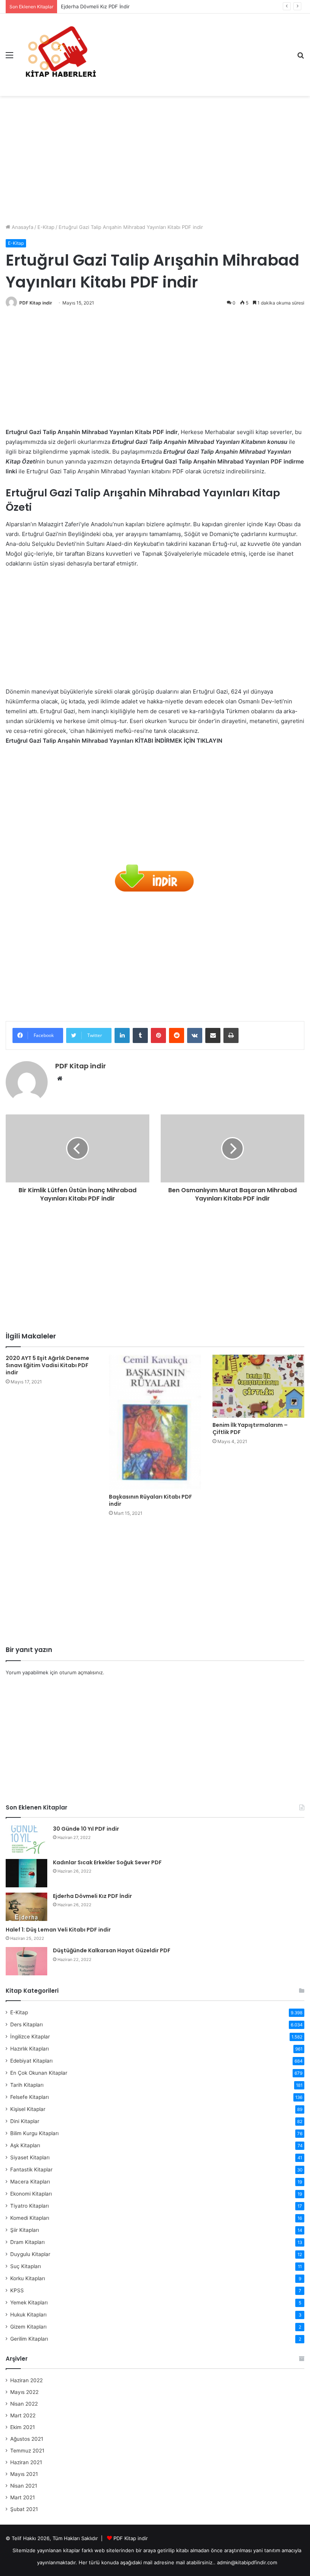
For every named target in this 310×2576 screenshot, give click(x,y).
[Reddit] (177, 1035)
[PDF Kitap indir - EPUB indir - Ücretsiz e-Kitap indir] (60, 55)
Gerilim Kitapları (29, 2339)
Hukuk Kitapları (28, 2315)
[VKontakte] (195, 1035)
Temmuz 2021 (27, 2451)
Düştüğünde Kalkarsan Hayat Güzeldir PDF (112, 1950)
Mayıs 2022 (24, 2392)
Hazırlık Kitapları (29, 2049)
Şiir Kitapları (25, 2230)
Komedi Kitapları (30, 2218)
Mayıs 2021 (24, 2474)
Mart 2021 (22, 2497)
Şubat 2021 (24, 2509)
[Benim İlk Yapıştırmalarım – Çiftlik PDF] (258, 1386)
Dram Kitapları (27, 2242)
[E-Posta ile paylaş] (213, 1035)
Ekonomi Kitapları (31, 2194)
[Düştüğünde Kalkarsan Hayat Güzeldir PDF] (26, 1961)
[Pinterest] (158, 1035)
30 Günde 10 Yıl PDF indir (86, 1829)
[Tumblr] (140, 1035)
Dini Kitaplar (25, 2121)
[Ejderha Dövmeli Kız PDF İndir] (26, 1907)
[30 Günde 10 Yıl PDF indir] (26, 1840)
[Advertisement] (155, 157)
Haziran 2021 (26, 2462)
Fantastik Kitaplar (31, 2170)
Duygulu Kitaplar (30, 2254)
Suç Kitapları (26, 2266)
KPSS (17, 2290)
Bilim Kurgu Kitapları (34, 2133)
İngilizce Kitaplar (30, 2037)
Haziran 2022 (26, 2380)
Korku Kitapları (28, 2278)
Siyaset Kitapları (30, 2157)
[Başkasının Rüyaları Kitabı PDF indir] (155, 1422)
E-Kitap (46, 227)
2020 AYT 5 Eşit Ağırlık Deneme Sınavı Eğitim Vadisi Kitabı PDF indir (47, 1365)
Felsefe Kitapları (29, 2097)
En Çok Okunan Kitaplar (39, 2073)
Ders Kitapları (26, 2024)
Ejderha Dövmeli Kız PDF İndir (95, 6)
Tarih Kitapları (27, 2085)
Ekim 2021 (22, 2427)
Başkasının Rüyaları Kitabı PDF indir (150, 1500)
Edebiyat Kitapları (31, 2061)
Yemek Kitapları (29, 2302)
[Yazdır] (231, 1035)
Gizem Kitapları (28, 2327)
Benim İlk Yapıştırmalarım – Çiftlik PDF (250, 1429)
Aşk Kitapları (25, 2145)
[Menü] (9, 58)
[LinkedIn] (122, 1035)
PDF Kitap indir (36, 303)
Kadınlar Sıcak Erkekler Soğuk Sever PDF (107, 1862)
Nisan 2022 (24, 2404)
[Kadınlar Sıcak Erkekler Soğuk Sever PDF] (26, 1873)
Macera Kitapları (30, 2182)
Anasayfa (22, 227)
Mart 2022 (23, 2415)
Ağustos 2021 (27, 2439)
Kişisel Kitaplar (28, 2109)
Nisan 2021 (24, 2486)
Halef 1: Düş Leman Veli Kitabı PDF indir (58, 1930)
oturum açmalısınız (81, 1672)
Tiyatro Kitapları (29, 2206)
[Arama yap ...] (301, 58)
